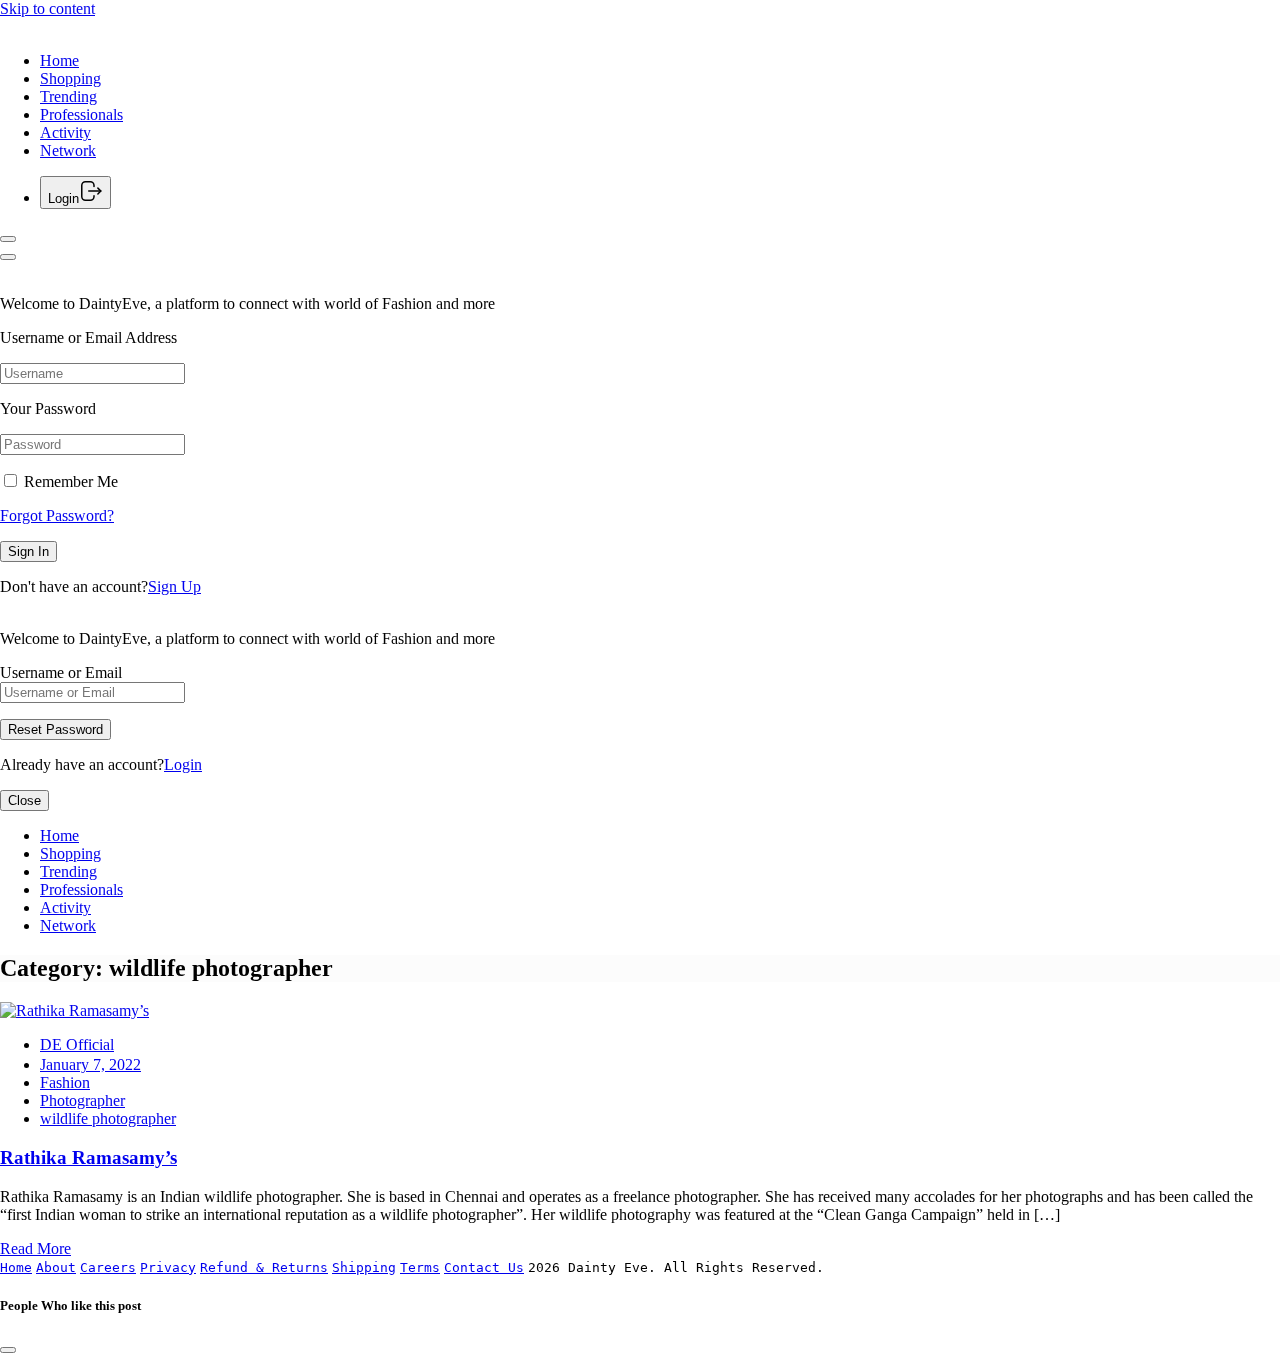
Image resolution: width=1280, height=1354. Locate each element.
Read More (35, 1248)
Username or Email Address (88, 337)
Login (183, 764)
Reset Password (55, 729)
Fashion (65, 1082)
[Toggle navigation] (8, 239)
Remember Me (69, 481)
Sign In (28, 551)
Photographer (82, 1100)
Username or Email (61, 672)
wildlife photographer (108, 1118)
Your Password (48, 408)
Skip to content (47, 8)
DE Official (77, 1044)
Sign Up (174, 586)
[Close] (8, 257)
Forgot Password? (57, 515)
